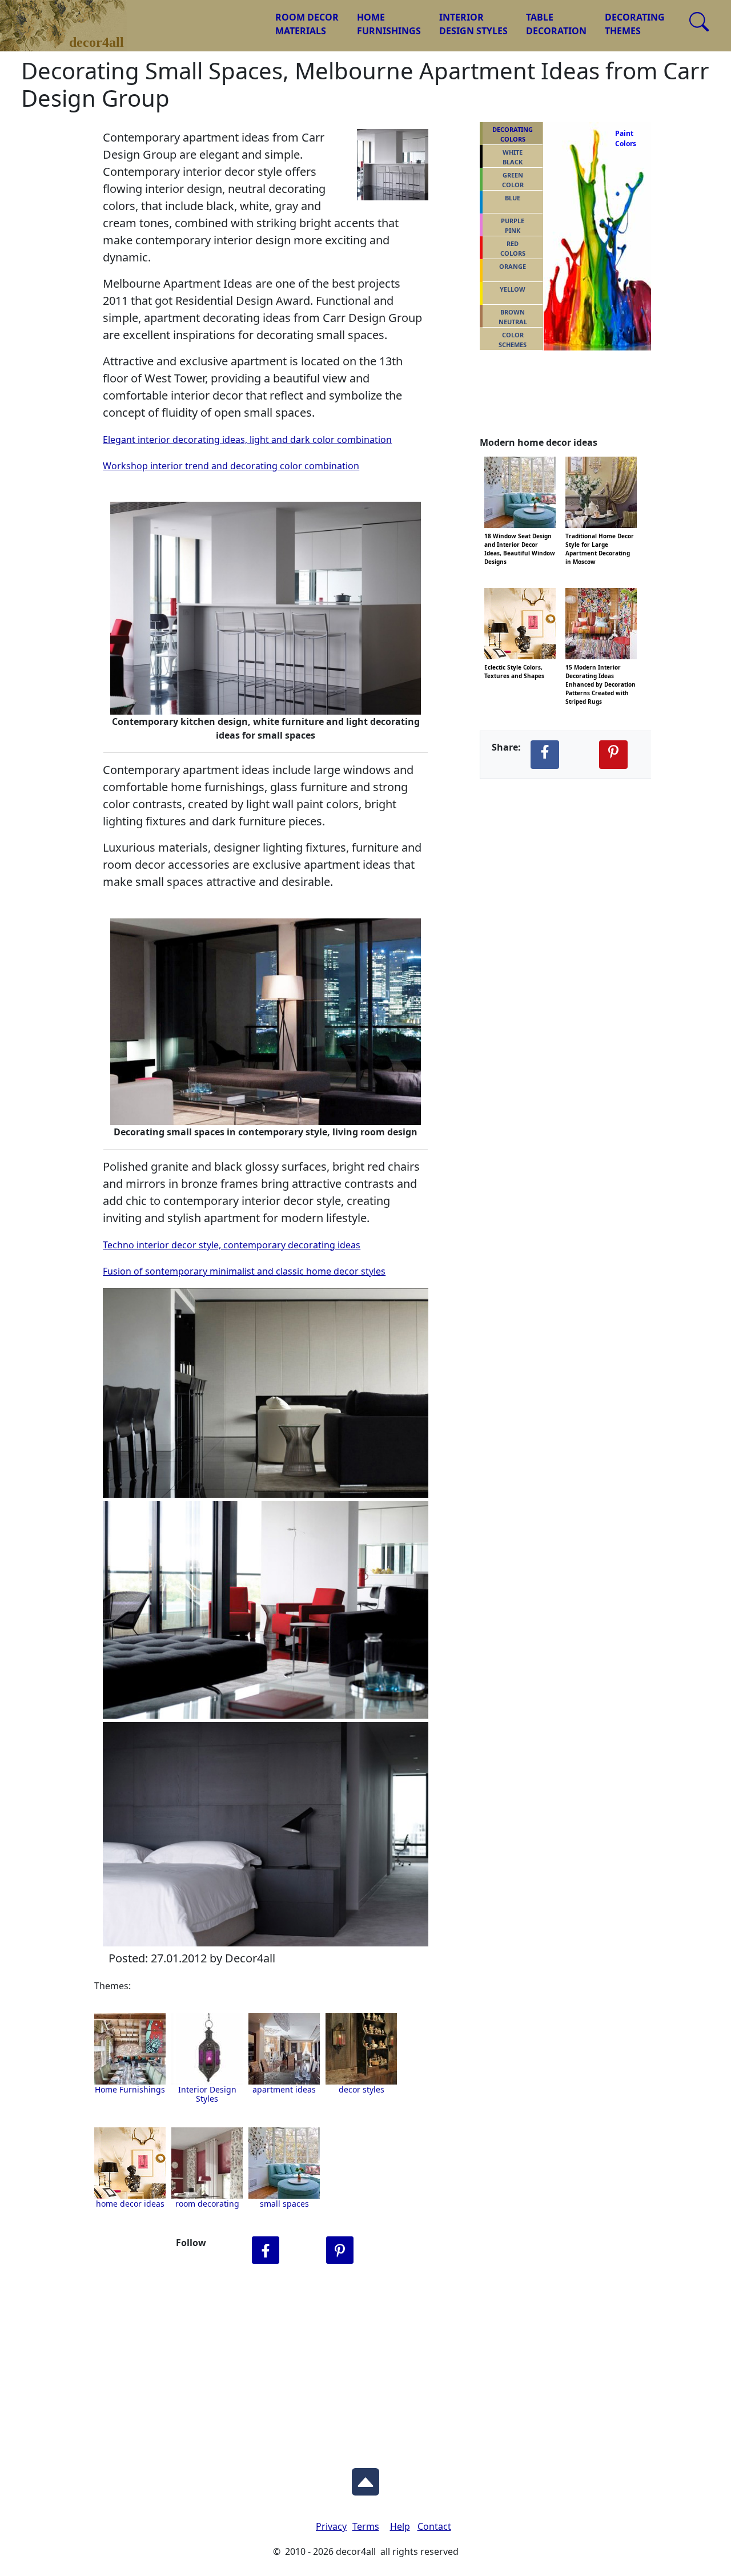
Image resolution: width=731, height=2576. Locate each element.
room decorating (207, 2204)
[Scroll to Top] (365, 2478)
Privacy (331, 2526)
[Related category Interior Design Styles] (207, 2049)
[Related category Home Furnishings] (130, 2049)
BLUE (513, 198)
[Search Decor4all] (699, 22)
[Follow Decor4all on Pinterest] (340, 2250)
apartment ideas (284, 2089)
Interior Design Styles (207, 2094)
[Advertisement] (365, 2364)
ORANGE (513, 266)
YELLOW (513, 289)
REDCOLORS (513, 248)
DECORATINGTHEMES (635, 24)
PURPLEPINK (513, 225)
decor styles (362, 2089)
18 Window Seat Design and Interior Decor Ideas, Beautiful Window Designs (520, 535)
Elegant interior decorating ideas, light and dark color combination (247, 440)
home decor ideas (130, 2204)
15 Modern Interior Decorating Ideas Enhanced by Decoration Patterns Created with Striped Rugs (601, 666)
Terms (366, 2526)
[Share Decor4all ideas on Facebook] (545, 755)
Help (400, 2526)
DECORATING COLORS (513, 134)
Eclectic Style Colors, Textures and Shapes (514, 666)
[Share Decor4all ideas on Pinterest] (613, 755)
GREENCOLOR (513, 180)
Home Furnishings (130, 2089)
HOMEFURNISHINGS (389, 24)
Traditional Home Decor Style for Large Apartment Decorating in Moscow (600, 535)
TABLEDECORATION (556, 24)
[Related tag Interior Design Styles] (284, 2049)
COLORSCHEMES (513, 340)
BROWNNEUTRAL (513, 317)
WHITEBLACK (513, 157)
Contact (434, 2526)
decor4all (72, 18)
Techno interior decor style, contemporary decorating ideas (232, 1245)
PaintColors (624, 138)
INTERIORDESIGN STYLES (473, 24)
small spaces (284, 2204)
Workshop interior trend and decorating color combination (231, 466)
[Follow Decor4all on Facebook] (266, 2250)
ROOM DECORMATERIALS (307, 24)
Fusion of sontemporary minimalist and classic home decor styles (244, 1271)
